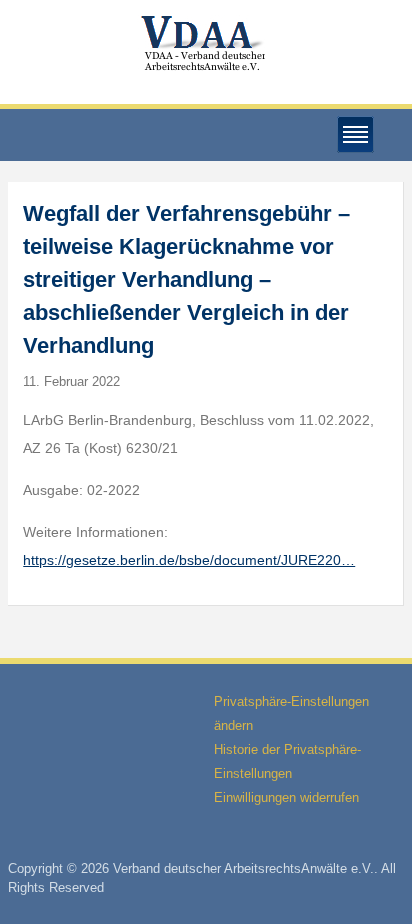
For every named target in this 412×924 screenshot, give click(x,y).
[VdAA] (206, 43)
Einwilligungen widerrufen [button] (286, 797)
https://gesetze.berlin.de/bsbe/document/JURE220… (189, 560)
